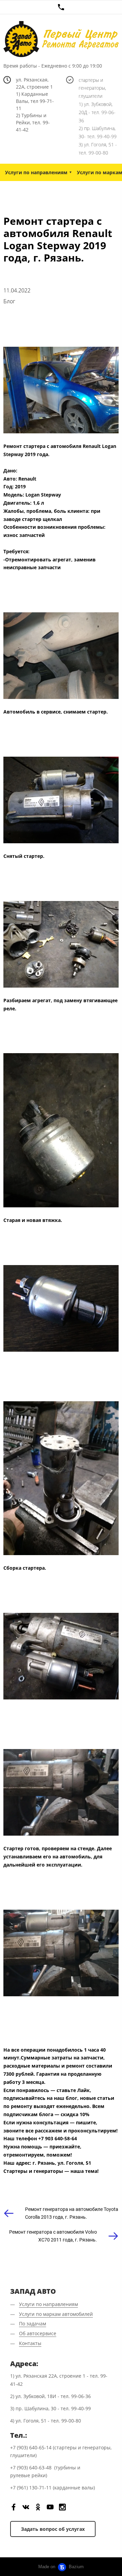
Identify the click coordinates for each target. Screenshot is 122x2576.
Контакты (30, 2343)
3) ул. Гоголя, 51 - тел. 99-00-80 (98, 149)
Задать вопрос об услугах (53, 2529)
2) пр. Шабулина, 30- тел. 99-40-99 (98, 132)
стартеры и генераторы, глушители (92, 88)
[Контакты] (61, 7)
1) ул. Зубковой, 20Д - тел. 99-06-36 (97, 112)
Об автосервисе (38, 2333)
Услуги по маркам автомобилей (56, 2314)
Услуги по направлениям (36, 172)
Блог (9, 301)
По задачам (33, 2323)
